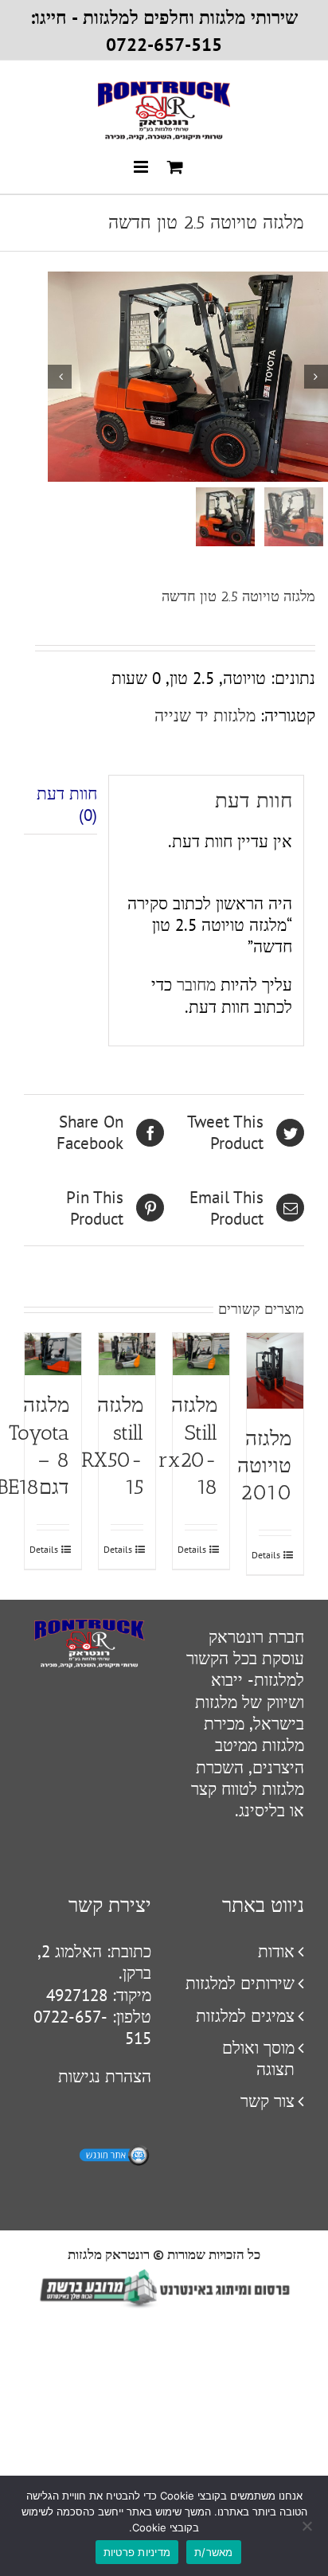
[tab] (61, 805)
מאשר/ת (214, 2552)
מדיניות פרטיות (137, 2552)
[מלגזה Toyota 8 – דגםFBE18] (53, 1354)
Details (269, 1555)
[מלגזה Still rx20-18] (201, 1354)
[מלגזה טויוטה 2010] (275, 1371)
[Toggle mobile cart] (175, 167)
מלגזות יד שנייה (205, 715)
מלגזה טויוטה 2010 (264, 1466)
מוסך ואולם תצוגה (258, 2058)
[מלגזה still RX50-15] (127, 1354)
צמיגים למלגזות (245, 2016)
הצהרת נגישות (105, 2076)
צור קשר (267, 2101)
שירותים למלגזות (240, 1983)
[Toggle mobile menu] (142, 167)
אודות (276, 1951)
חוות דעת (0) (67, 804)
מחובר (196, 985)
